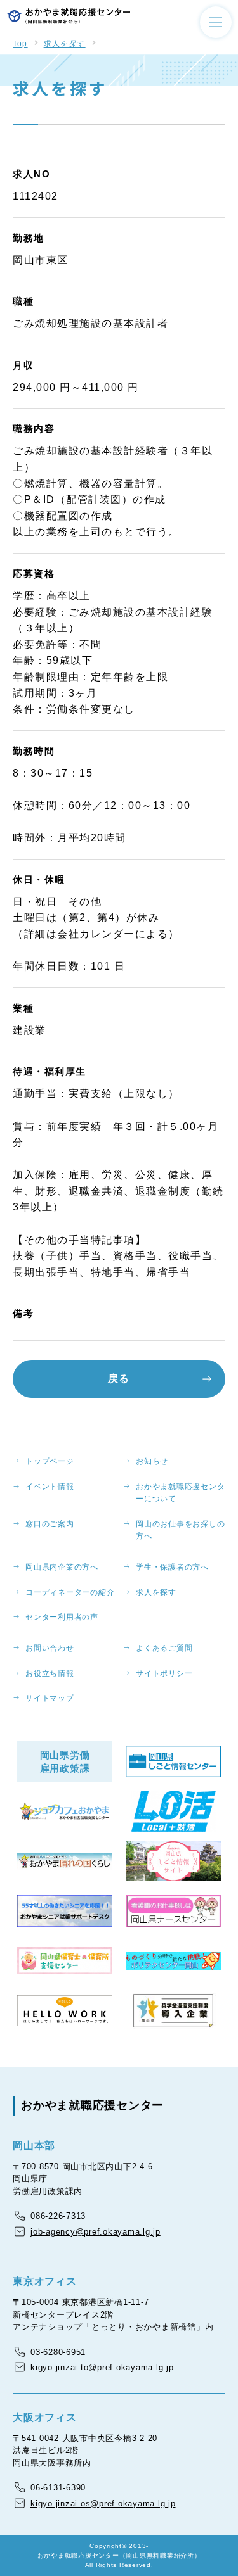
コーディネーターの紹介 (70, 1592)
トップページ (50, 1461)
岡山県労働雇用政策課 (65, 1761)
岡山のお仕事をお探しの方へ (180, 1530)
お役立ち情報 (50, 1673)
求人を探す (65, 44)
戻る (119, 1379)
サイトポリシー (164, 1673)
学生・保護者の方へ (172, 1567)
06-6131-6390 (58, 2488)
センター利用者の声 (62, 1617)
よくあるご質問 (164, 1648)
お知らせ (152, 1461)
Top (20, 44)
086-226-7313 (58, 2216)
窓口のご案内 (50, 1524)
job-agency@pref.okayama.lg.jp (96, 2232)
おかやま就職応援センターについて (180, 1493)
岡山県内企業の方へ (62, 1567)
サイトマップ (50, 1698)
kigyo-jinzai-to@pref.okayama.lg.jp (102, 2367)
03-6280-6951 (58, 2352)
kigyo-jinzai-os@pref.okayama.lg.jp (103, 2503)
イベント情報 (50, 1487)
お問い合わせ (50, 1648)
